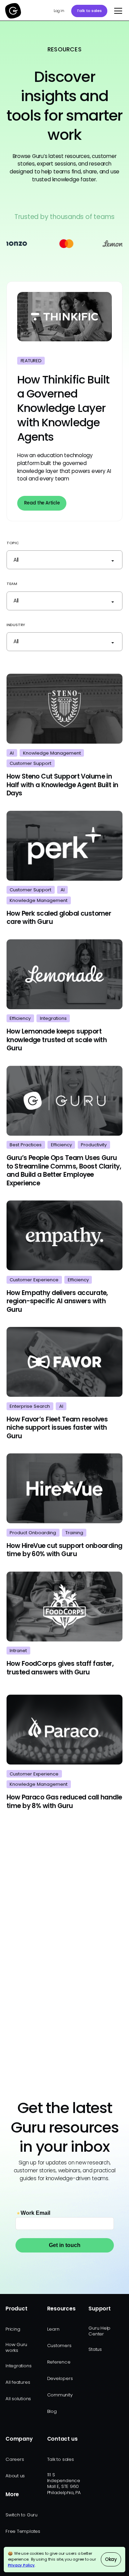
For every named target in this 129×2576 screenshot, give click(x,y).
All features (18, 2382)
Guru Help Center (99, 2331)
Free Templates (23, 2531)
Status (95, 2349)
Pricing (13, 2329)
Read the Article (42, 503)
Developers (60, 2378)
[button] (117, 11)
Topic (13, 543)
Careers (15, 2459)
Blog (52, 2411)
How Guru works (16, 2347)
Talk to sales (89, 11)
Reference (59, 2362)
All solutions (18, 2399)
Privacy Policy (21, 2565)
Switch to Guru (21, 2515)
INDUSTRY (16, 625)
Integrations (18, 2366)
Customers (59, 2346)
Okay (111, 2559)
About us (15, 2476)
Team (12, 584)
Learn (53, 2329)
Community (60, 2395)
